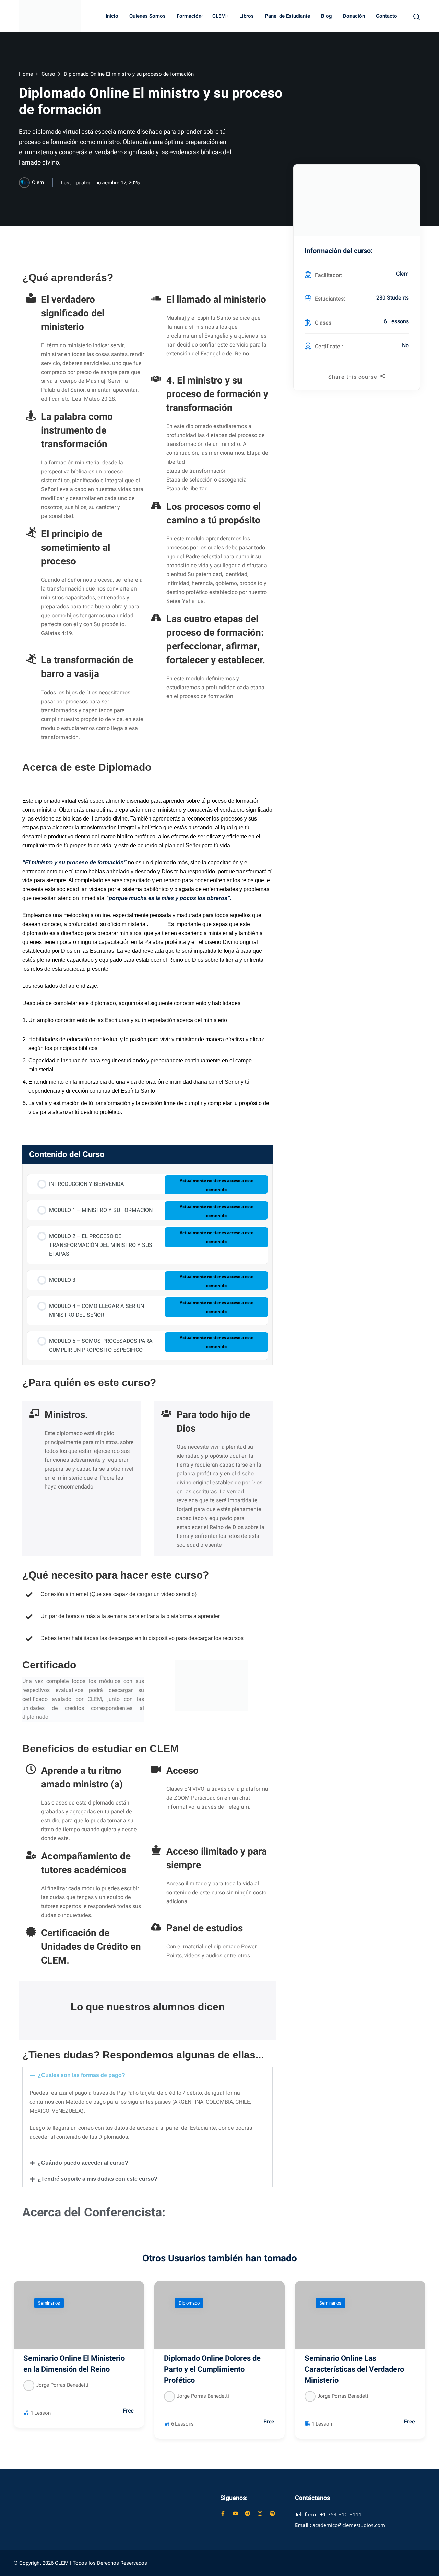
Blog (327, 16)
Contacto (387, 16)
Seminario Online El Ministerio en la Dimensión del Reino (74, 2364)
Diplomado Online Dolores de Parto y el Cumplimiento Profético (212, 2369)
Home (26, 74)
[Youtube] (235, 2513)
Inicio (112, 16)
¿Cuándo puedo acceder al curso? (83, 2163)
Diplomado (189, 2303)
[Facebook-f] (223, 2513)
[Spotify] (272, 2513)
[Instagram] (260, 2513)
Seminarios (49, 2303)
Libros (247, 16)
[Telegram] (248, 2513)
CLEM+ (220, 16)
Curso (48, 74)
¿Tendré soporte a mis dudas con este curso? (98, 2179)
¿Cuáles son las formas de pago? (81, 2075)
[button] (147, 2075)
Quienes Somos (147, 16)
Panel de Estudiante (287, 16)
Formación (189, 16)
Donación (354, 16)
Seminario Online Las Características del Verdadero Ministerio (354, 2369)
